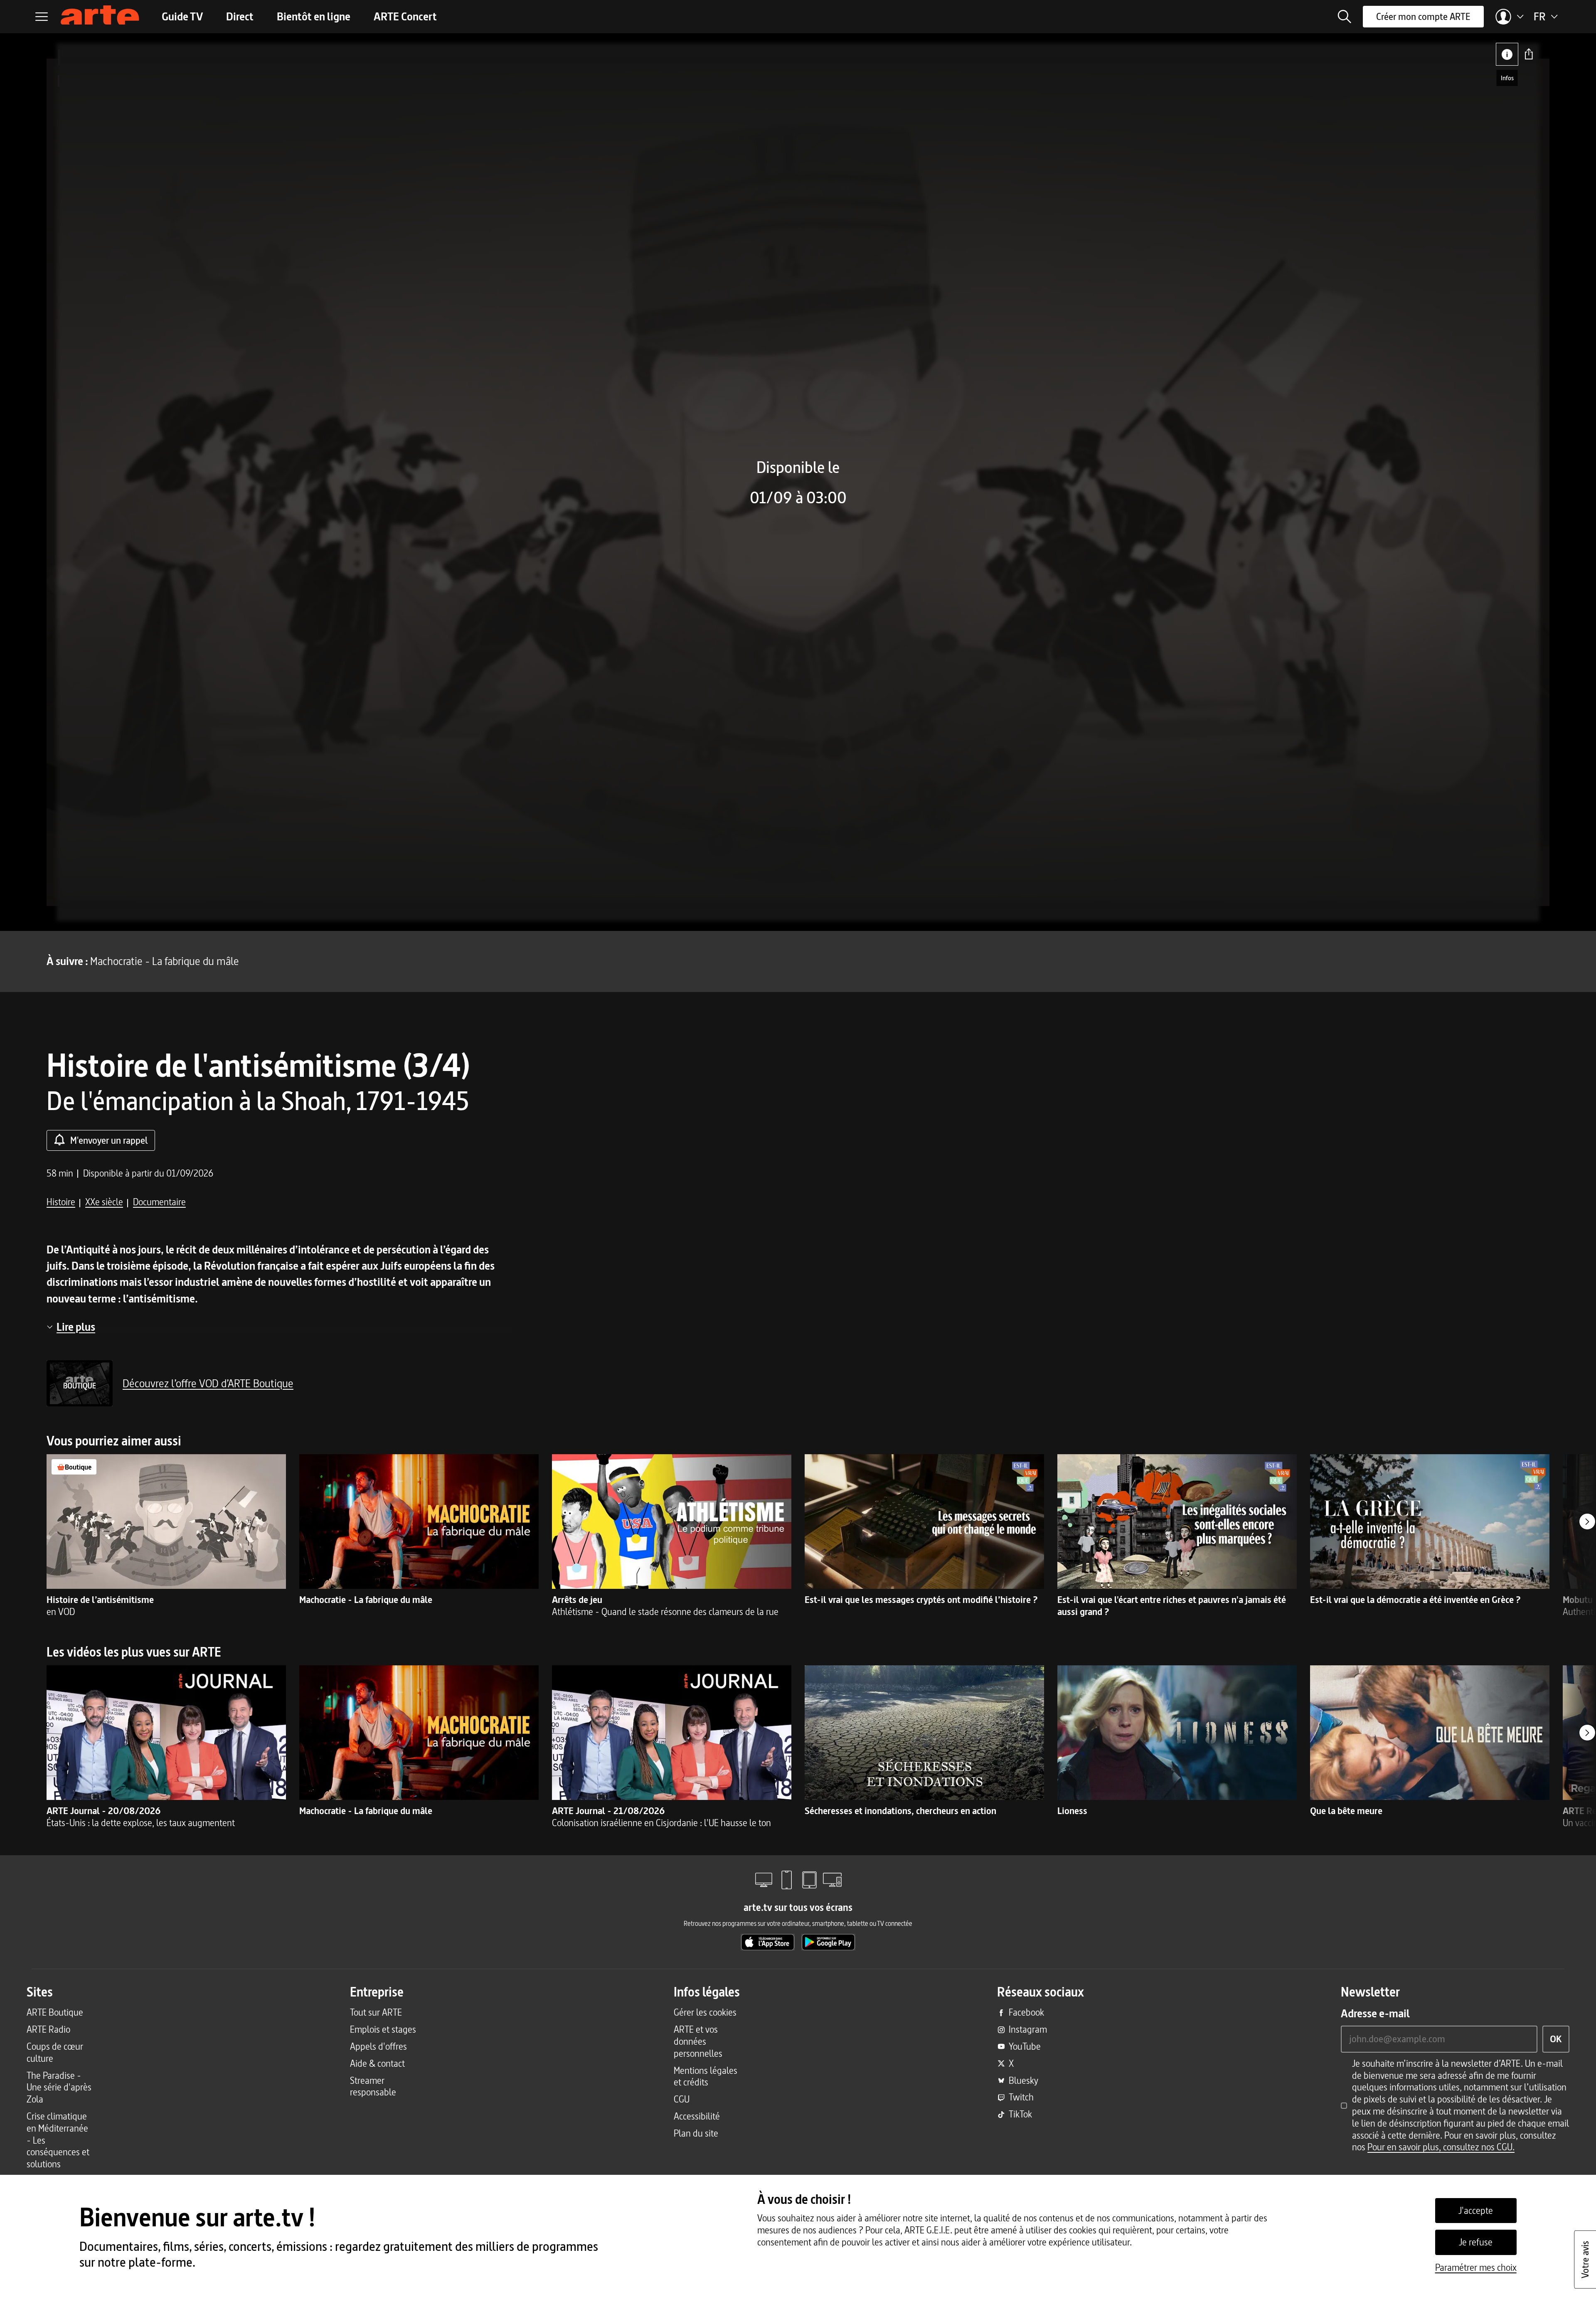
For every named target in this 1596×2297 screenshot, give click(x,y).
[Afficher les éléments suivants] (1587, 1521)
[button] (1345, 17)
